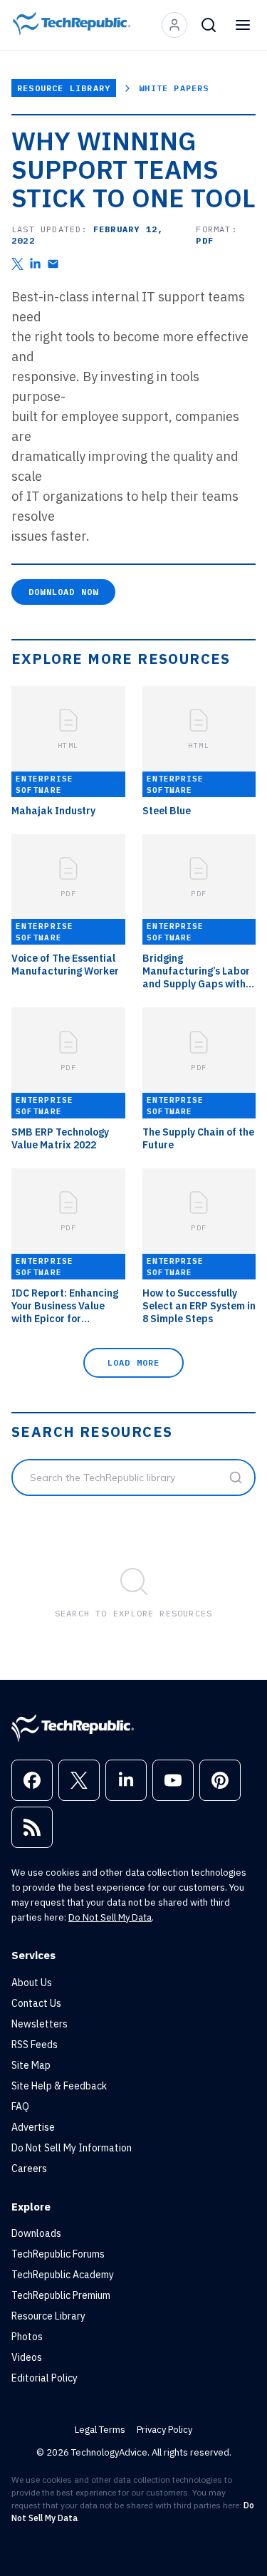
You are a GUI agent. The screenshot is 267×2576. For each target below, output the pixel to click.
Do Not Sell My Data (110, 1917)
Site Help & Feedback (59, 2086)
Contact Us (36, 2003)
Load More (134, 1362)
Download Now (63, 592)
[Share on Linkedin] (35, 264)
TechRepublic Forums (58, 2254)
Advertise (33, 2127)
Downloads (36, 2233)
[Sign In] (174, 25)
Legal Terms (100, 2430)
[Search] (209, 25)
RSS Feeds (35, 2045)
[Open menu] (243, 25)
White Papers (174, 88)
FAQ (20, 2107)
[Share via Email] (53, 264)
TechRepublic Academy (63, 2275)
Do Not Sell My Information (72, 2148)
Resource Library (64, 88)
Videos (27, 2357)
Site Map (31, 2065)
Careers (29, 2169)
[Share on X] (17, 264)
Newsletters (40, 2024)
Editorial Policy (44, 2378)
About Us (32, 1983)
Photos (27, 2337)
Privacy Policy (164, 2430)
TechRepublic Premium (61, 2295)
